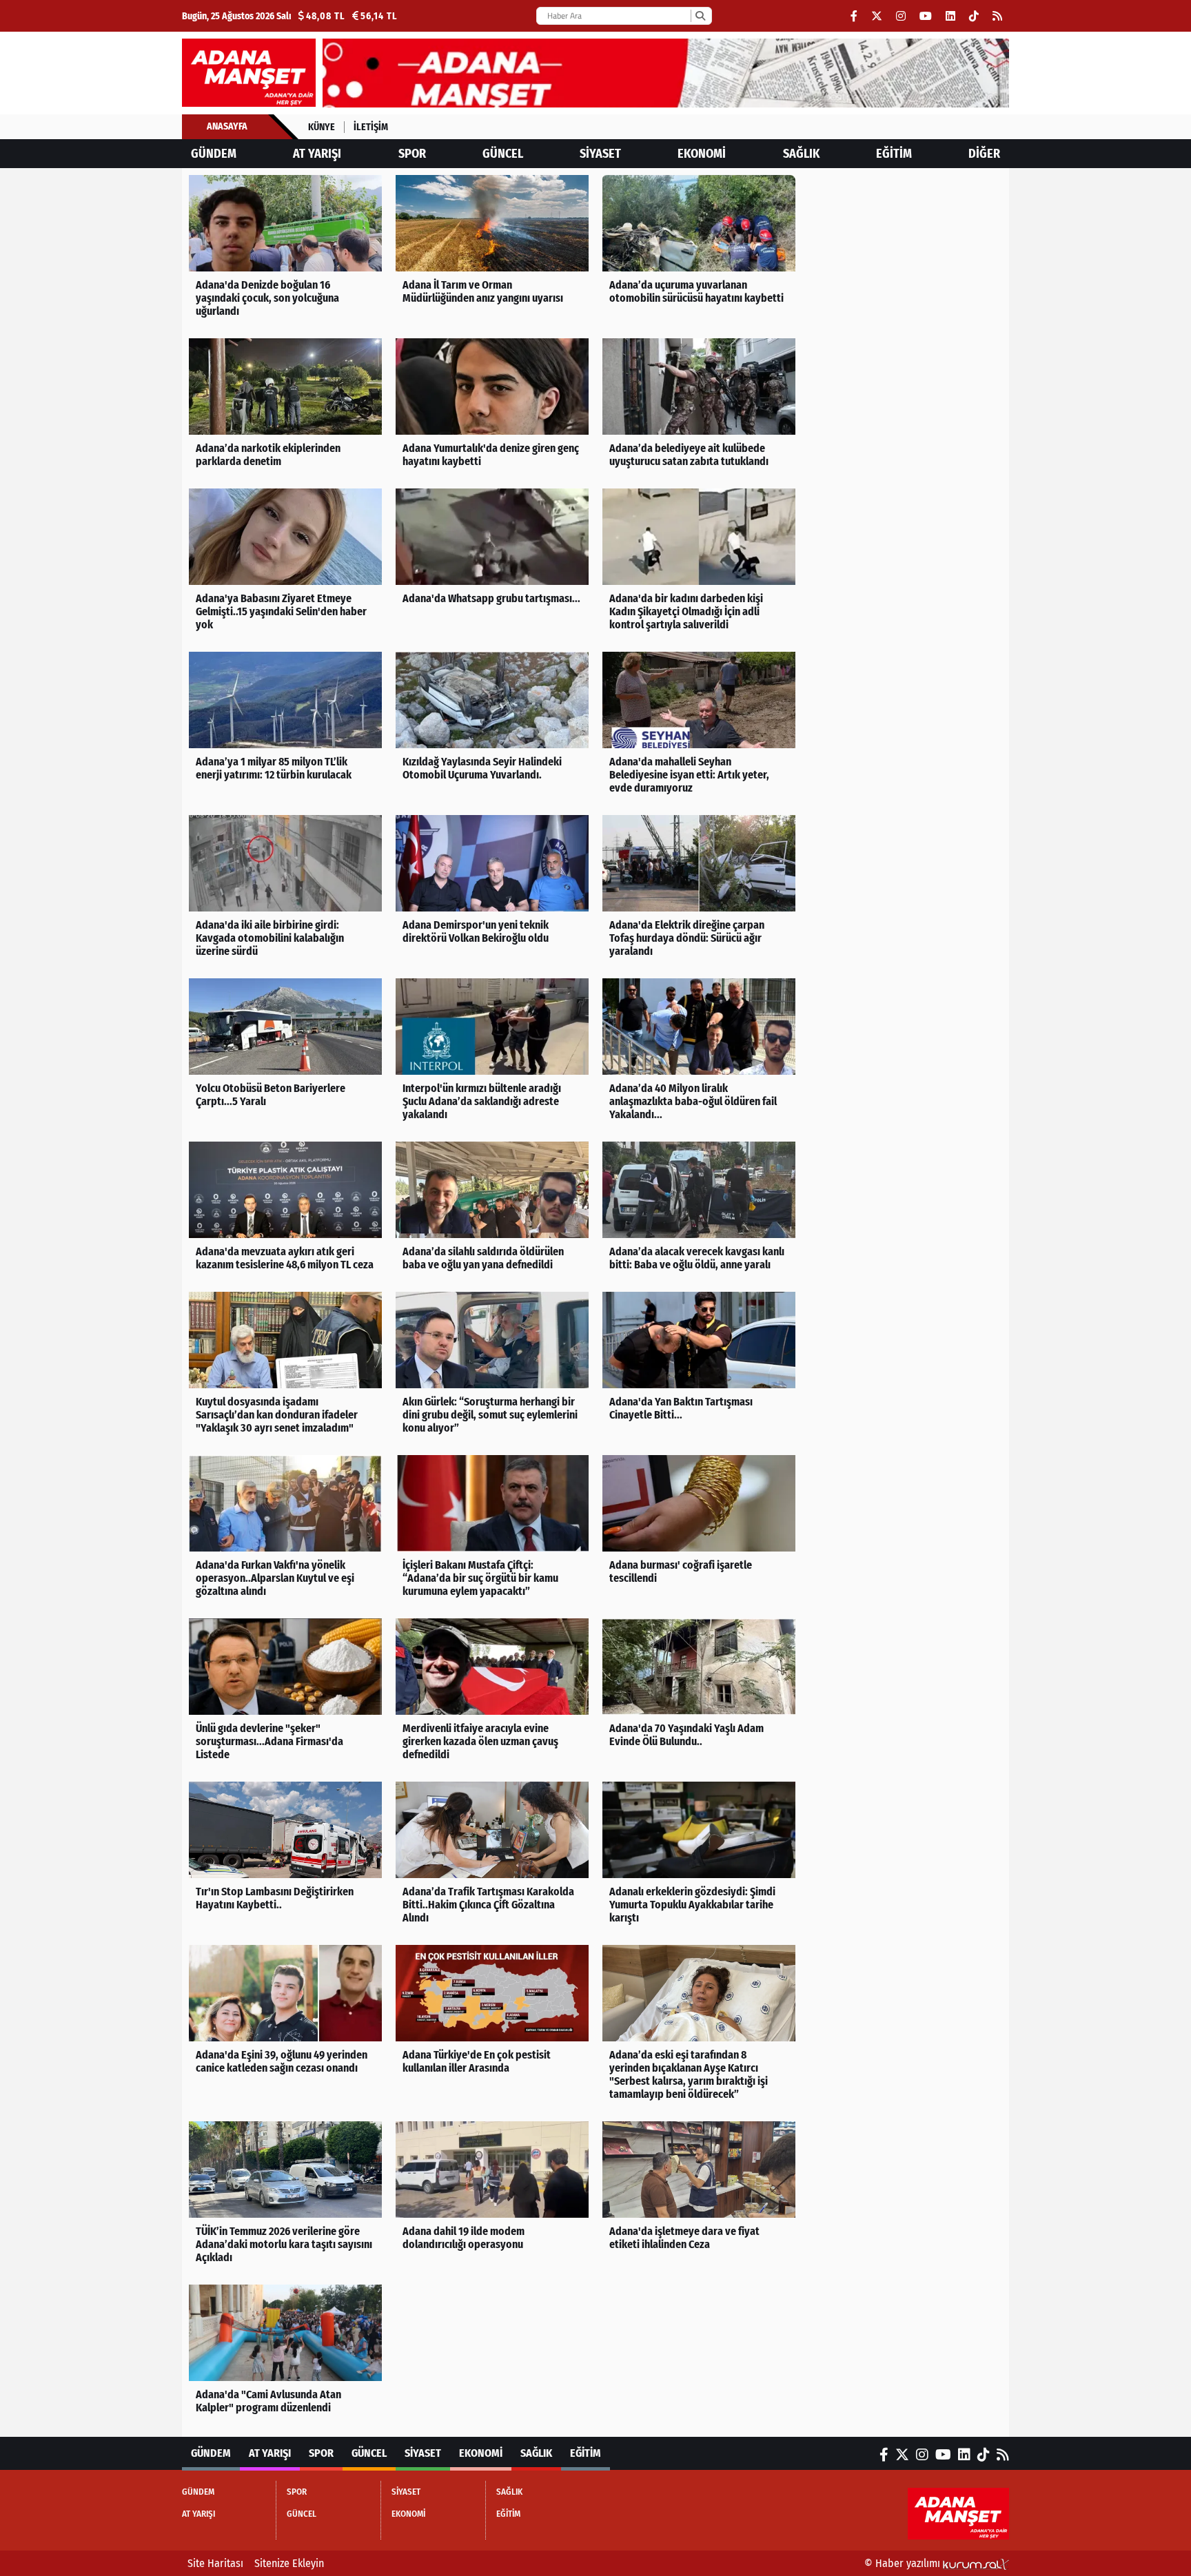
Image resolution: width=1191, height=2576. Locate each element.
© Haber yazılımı (904, 2563)
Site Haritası (215, 2563)
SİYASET (600, 154)
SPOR (412, 154)
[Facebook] (854, 16)
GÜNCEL (503, 154)
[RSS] (997, 16)
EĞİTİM (894, 154)
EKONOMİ (702, 154)
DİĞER (984, 154)
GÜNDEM (214, 154)
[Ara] (700, 16)
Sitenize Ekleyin (289, 2563)
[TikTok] (974, 16)
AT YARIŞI (317, 154)
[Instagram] (901, 16)
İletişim (371, 127)
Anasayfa (227, 126)
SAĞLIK (801, 154)
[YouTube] (926, 16)
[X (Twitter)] (877, 16)
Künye (322, 127)
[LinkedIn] (950, 16)
